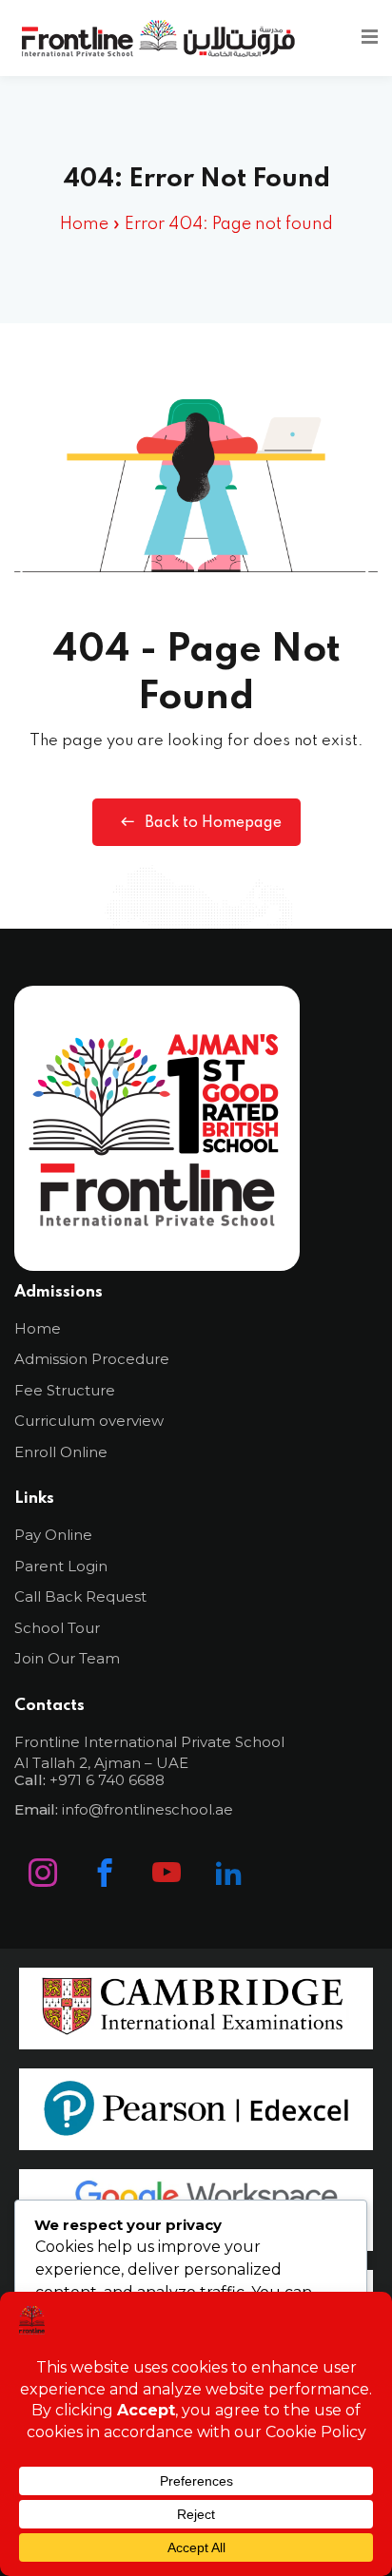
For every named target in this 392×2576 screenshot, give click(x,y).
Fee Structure (65, 1390)
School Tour (57, 1628)
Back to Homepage (213, 823)
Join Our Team (67, 1658)
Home (84, 224)
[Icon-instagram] (43, 1873)
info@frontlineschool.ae (147, 1809)
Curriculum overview (89, 1421)
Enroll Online (61, 1452)
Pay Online (53, 1535)
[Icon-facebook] (105, 1873)
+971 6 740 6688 (107, 1780)
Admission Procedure (92, 1359)
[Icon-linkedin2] (228, 1873)
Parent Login (61, 1566)
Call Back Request (80, 1596)
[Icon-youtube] (167, 1873)
